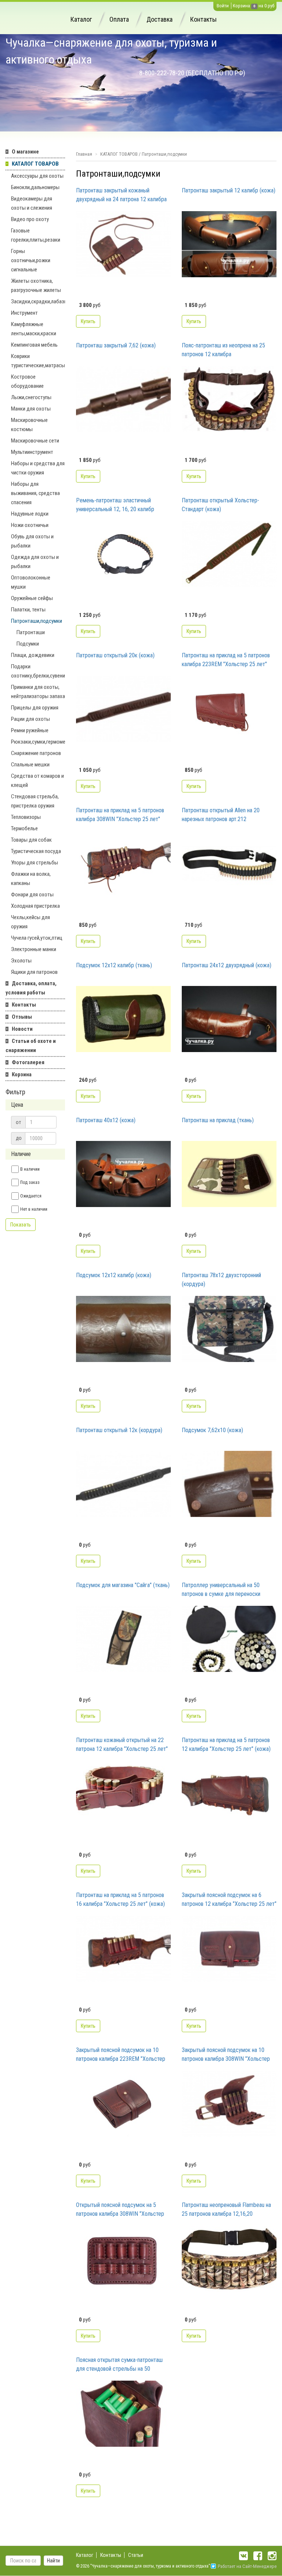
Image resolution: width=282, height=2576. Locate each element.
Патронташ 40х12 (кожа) (106, 1120)
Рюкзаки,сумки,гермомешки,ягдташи (38, 742)
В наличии (30, 1169)
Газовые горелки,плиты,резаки (36, 235)
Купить (88, 321)
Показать (21, 1225)
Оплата (119, 19)
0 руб (269, 6)
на (261, 6)
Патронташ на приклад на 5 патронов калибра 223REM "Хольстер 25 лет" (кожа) (226, 660)
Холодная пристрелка (35, 906)
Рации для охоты (30, 719)
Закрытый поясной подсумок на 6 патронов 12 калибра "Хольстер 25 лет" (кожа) (229, 1900)
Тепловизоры (26, 817)
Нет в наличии (34, 1209)
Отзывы (22, 1017)
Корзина (241, 6)
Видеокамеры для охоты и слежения (32, 203)
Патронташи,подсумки (37, 621)
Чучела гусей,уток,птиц (37, 938)
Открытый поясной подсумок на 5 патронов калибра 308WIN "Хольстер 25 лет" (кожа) (120, 2210)
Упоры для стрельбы (35, 863)
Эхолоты (21, 961)
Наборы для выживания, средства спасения (35, 493)
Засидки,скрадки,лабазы (38, 301)
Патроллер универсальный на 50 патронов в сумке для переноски (221, 1589)
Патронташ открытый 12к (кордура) (119, 1430)
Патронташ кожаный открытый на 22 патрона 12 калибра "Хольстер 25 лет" (122, 1744)
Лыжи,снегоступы (31, 397)
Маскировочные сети (35, 441)
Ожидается (31, 1196)
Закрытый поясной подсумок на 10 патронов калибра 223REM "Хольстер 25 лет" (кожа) (121, 2055)
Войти (223, 6)
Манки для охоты (31, 409)
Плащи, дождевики (33, 655)
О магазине (25, 152)
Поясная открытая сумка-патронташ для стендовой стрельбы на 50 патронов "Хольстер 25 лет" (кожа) (119, 2365)
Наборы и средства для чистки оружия (38, 468)
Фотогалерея (28, 1062)
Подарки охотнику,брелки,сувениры (38, 671)
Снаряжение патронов (36, 753)
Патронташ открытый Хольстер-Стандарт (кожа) (220, 505)
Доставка (160, 19)
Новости (22, 1029)
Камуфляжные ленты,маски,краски (34, 329)
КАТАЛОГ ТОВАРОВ (35, 164)
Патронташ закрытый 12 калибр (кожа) (229, 190)
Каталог (81, 19)
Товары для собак (31, 840)
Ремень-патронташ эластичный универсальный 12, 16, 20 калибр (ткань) (115, 505)
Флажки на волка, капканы (31, 879)
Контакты (203, 19)
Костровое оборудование (27, 381)
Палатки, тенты (28, 610)
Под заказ (30, 1182)
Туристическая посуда (36, 851)
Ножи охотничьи (30, 525)
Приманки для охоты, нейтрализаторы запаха (38, 692)
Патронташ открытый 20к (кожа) (115, 655)
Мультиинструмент (32, 452)
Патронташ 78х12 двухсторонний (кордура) (221, 1280)
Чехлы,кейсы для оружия (30, 922)
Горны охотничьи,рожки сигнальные (31, 260)
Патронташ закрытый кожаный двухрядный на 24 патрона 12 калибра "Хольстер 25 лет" (121, 195)
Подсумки (28, 644)
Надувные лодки (30, 514)
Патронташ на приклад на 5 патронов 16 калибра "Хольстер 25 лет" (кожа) (120, 1899)
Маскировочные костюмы (29, 425)
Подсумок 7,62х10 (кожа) (212, 1430)
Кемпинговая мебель (34, 345)
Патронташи (31, 632)
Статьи (136, 2555)
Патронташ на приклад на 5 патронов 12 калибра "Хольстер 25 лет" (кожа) (226, 1744)
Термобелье (24, 828)
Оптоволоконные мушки (31, 582)
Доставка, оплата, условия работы (31, 988)
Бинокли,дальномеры (35, 187)
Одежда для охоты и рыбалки (35, 562)
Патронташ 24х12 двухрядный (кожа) (227, 965)
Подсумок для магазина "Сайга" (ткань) (123, 1585)
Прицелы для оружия (35, 708)
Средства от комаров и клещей (37, 781)
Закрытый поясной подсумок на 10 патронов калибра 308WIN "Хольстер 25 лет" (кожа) (226, 2055)
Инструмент (24, 313)
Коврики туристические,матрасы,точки (38, 361)
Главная (84, 154)
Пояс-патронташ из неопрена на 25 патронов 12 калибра (223, 350)
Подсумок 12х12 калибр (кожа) (114, 1275)
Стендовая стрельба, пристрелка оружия (35, 801)
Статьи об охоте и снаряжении (31, 1046)
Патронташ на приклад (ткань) (218, 1120)
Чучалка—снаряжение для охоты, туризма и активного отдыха (111, 51)
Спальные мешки (30, 765)
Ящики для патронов (34, 972)
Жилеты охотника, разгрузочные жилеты (36, 286)
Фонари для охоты (32, 895)
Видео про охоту (30, 219)
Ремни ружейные (30, 730)
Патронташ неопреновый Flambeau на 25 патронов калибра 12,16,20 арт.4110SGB (226, 2210)
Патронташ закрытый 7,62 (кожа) (116, 345)
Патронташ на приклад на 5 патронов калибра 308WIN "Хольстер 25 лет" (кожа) (120, 815)
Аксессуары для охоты (37, 176)
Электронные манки (34, 949)
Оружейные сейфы (32, 598)
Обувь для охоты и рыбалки (32, 541)
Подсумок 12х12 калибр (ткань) (114, 965)
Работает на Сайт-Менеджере (247, 2566)
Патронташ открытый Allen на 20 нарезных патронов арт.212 (221, 815)
